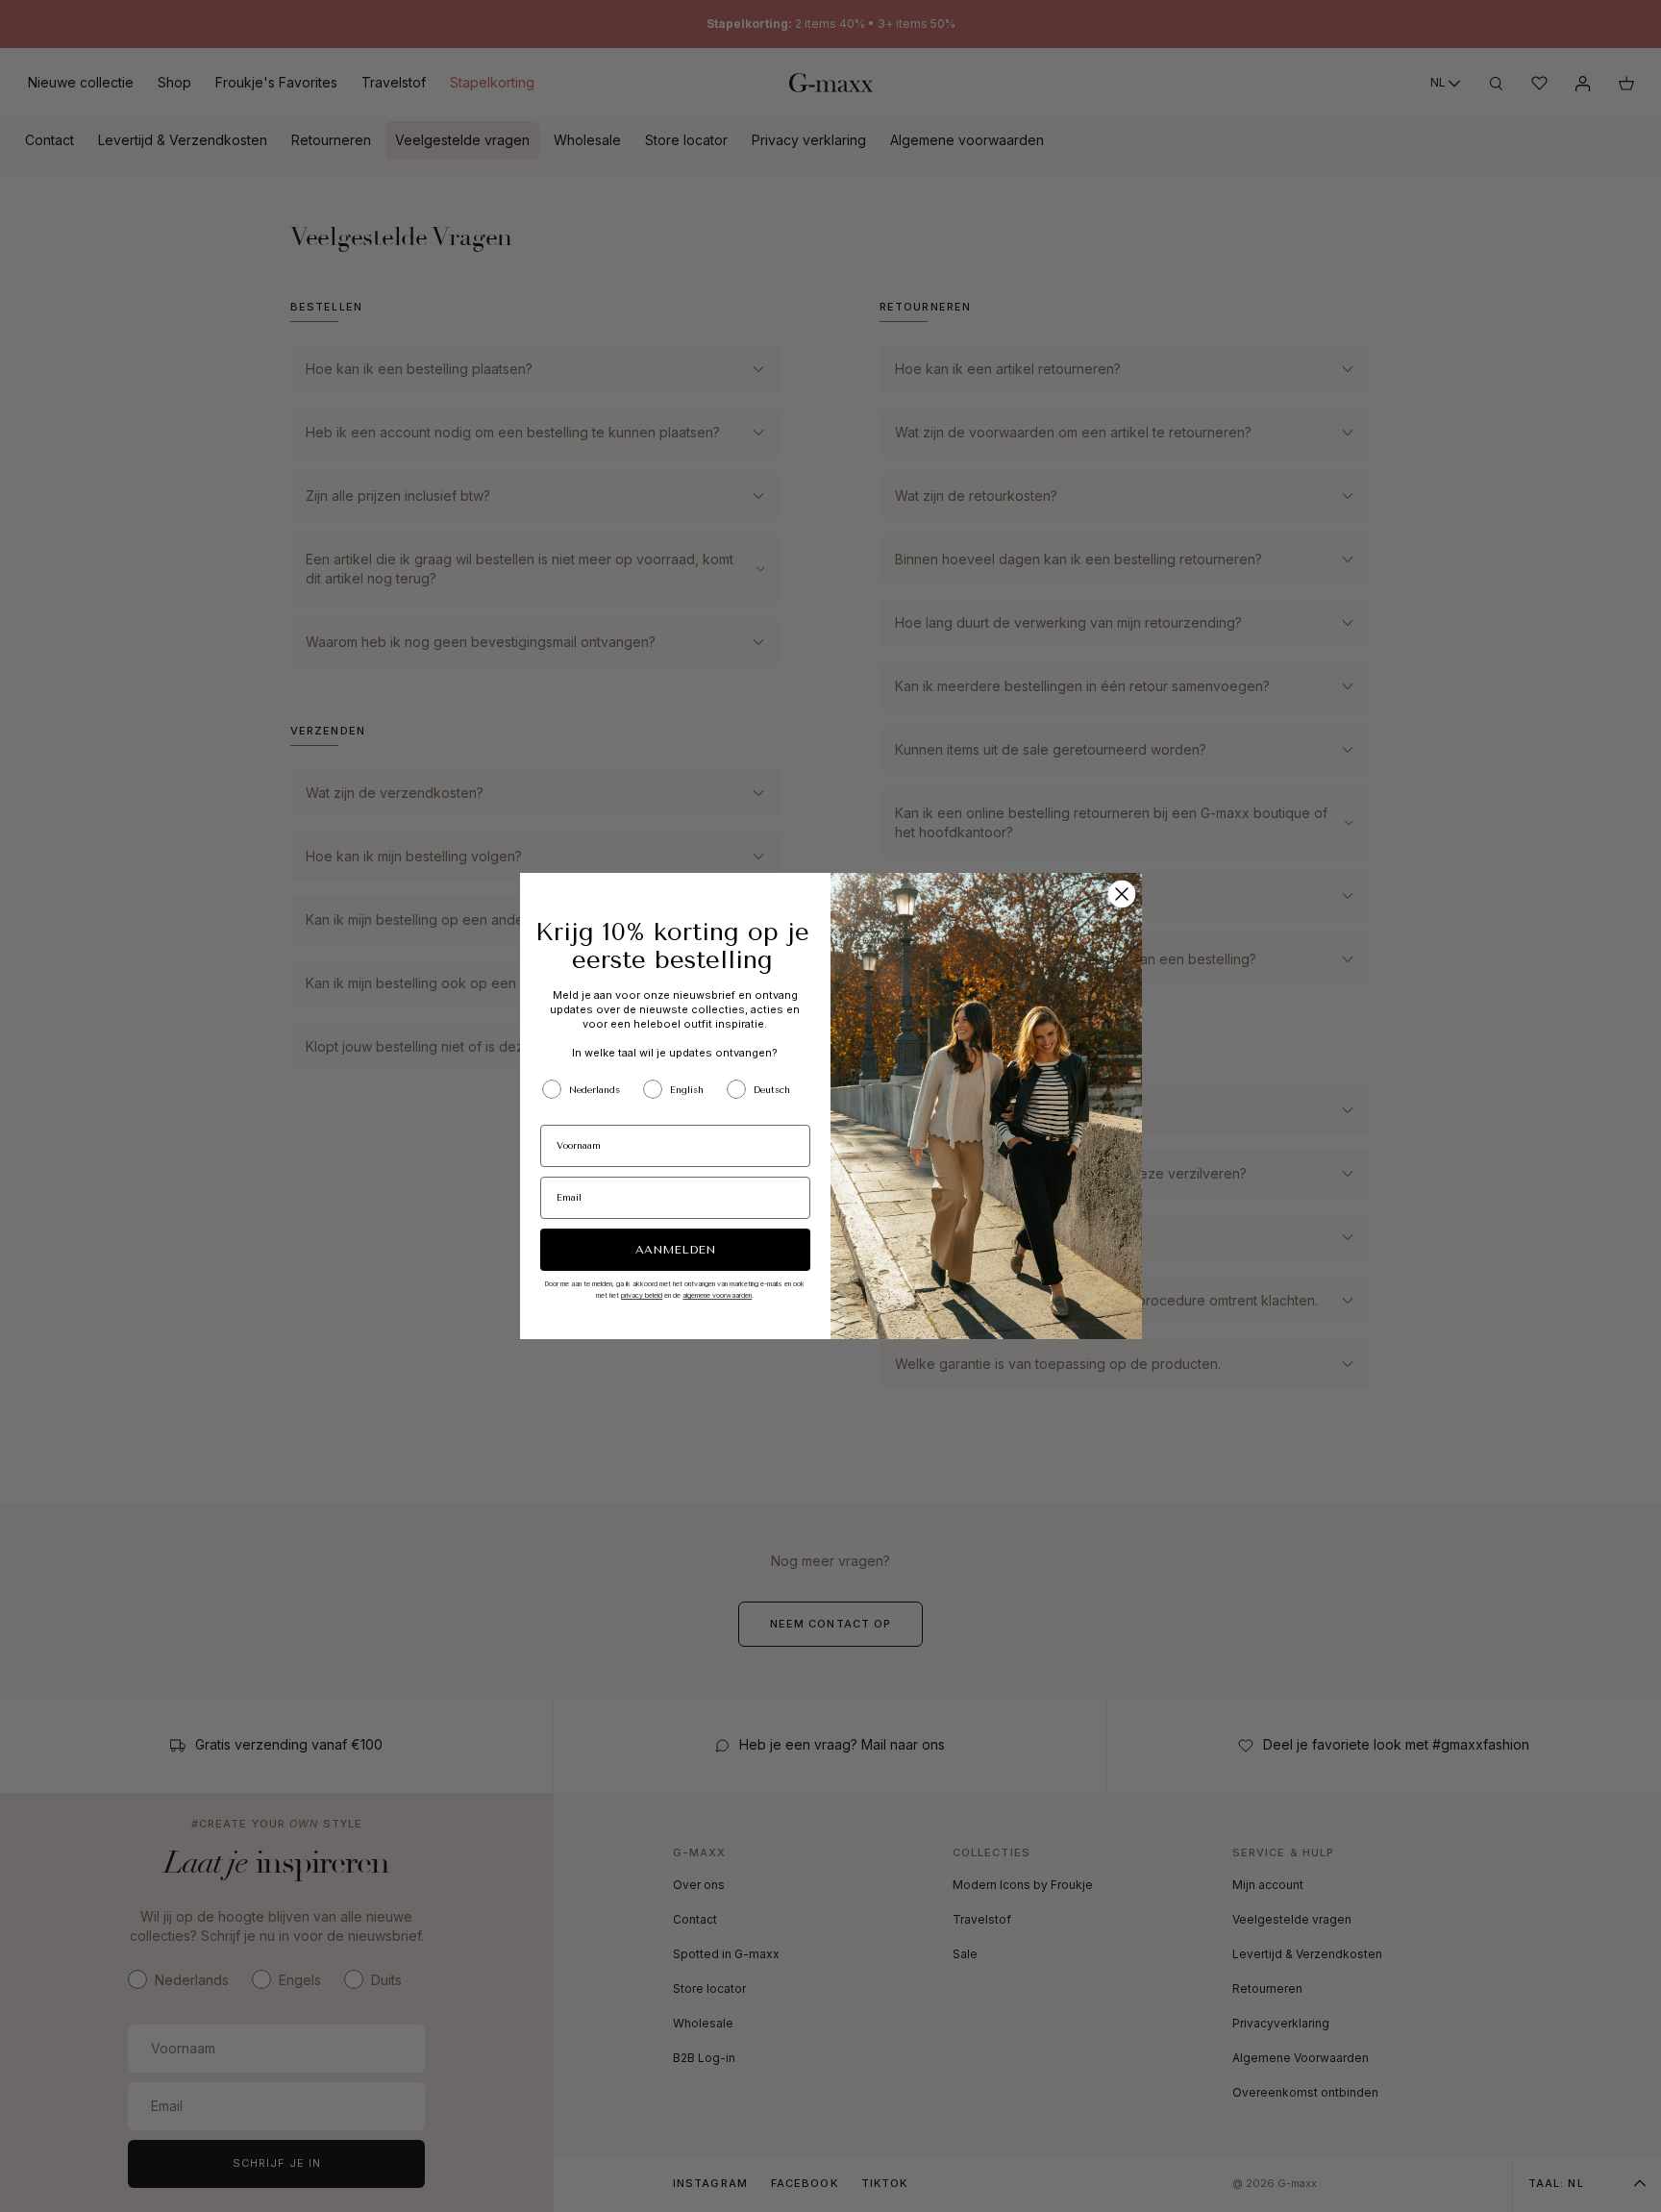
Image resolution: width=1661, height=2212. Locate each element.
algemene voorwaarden (717, 1295)
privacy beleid (642, 1295)
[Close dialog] (1122, 894)
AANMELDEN (675, 1250)
